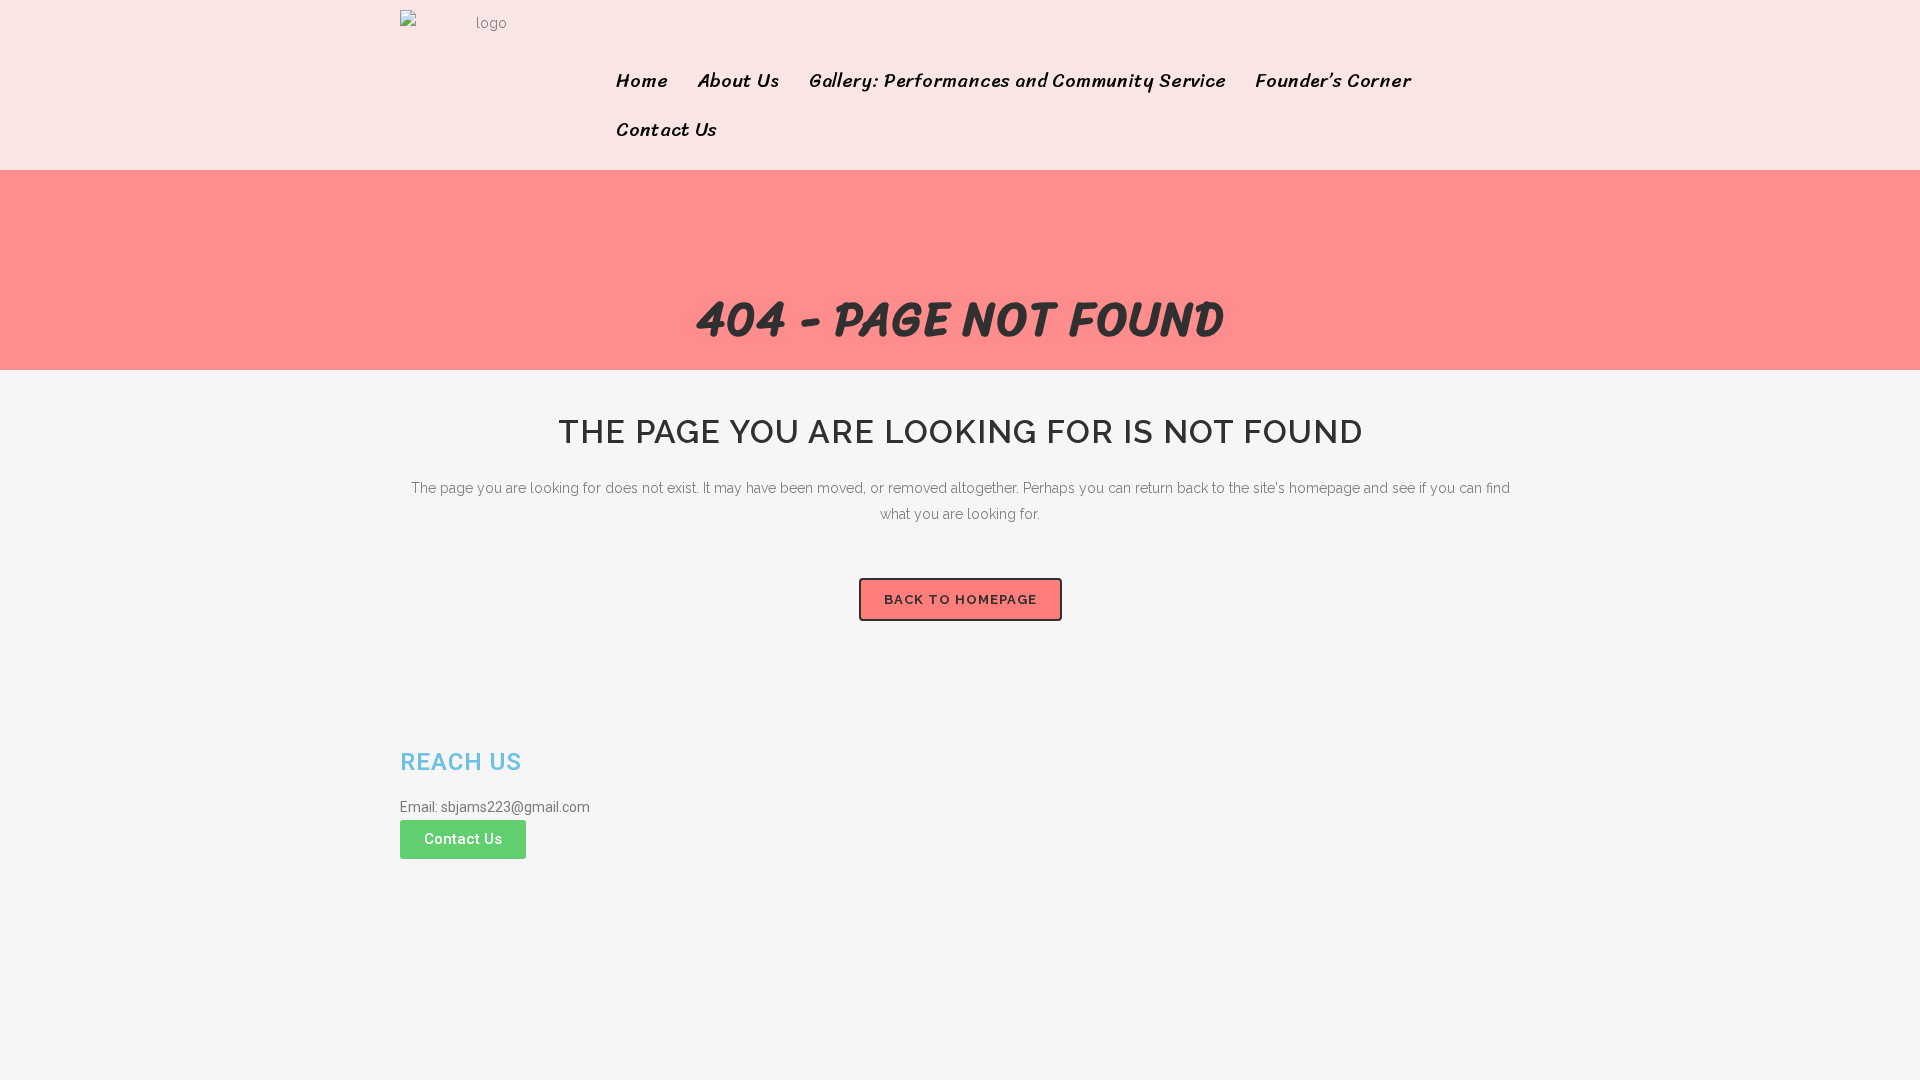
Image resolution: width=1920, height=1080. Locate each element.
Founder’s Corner (1333, 80)
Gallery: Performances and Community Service (1017, 80)
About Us (738, 80)
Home (642, 80)
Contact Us (666, 129)
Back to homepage (960, 599)
